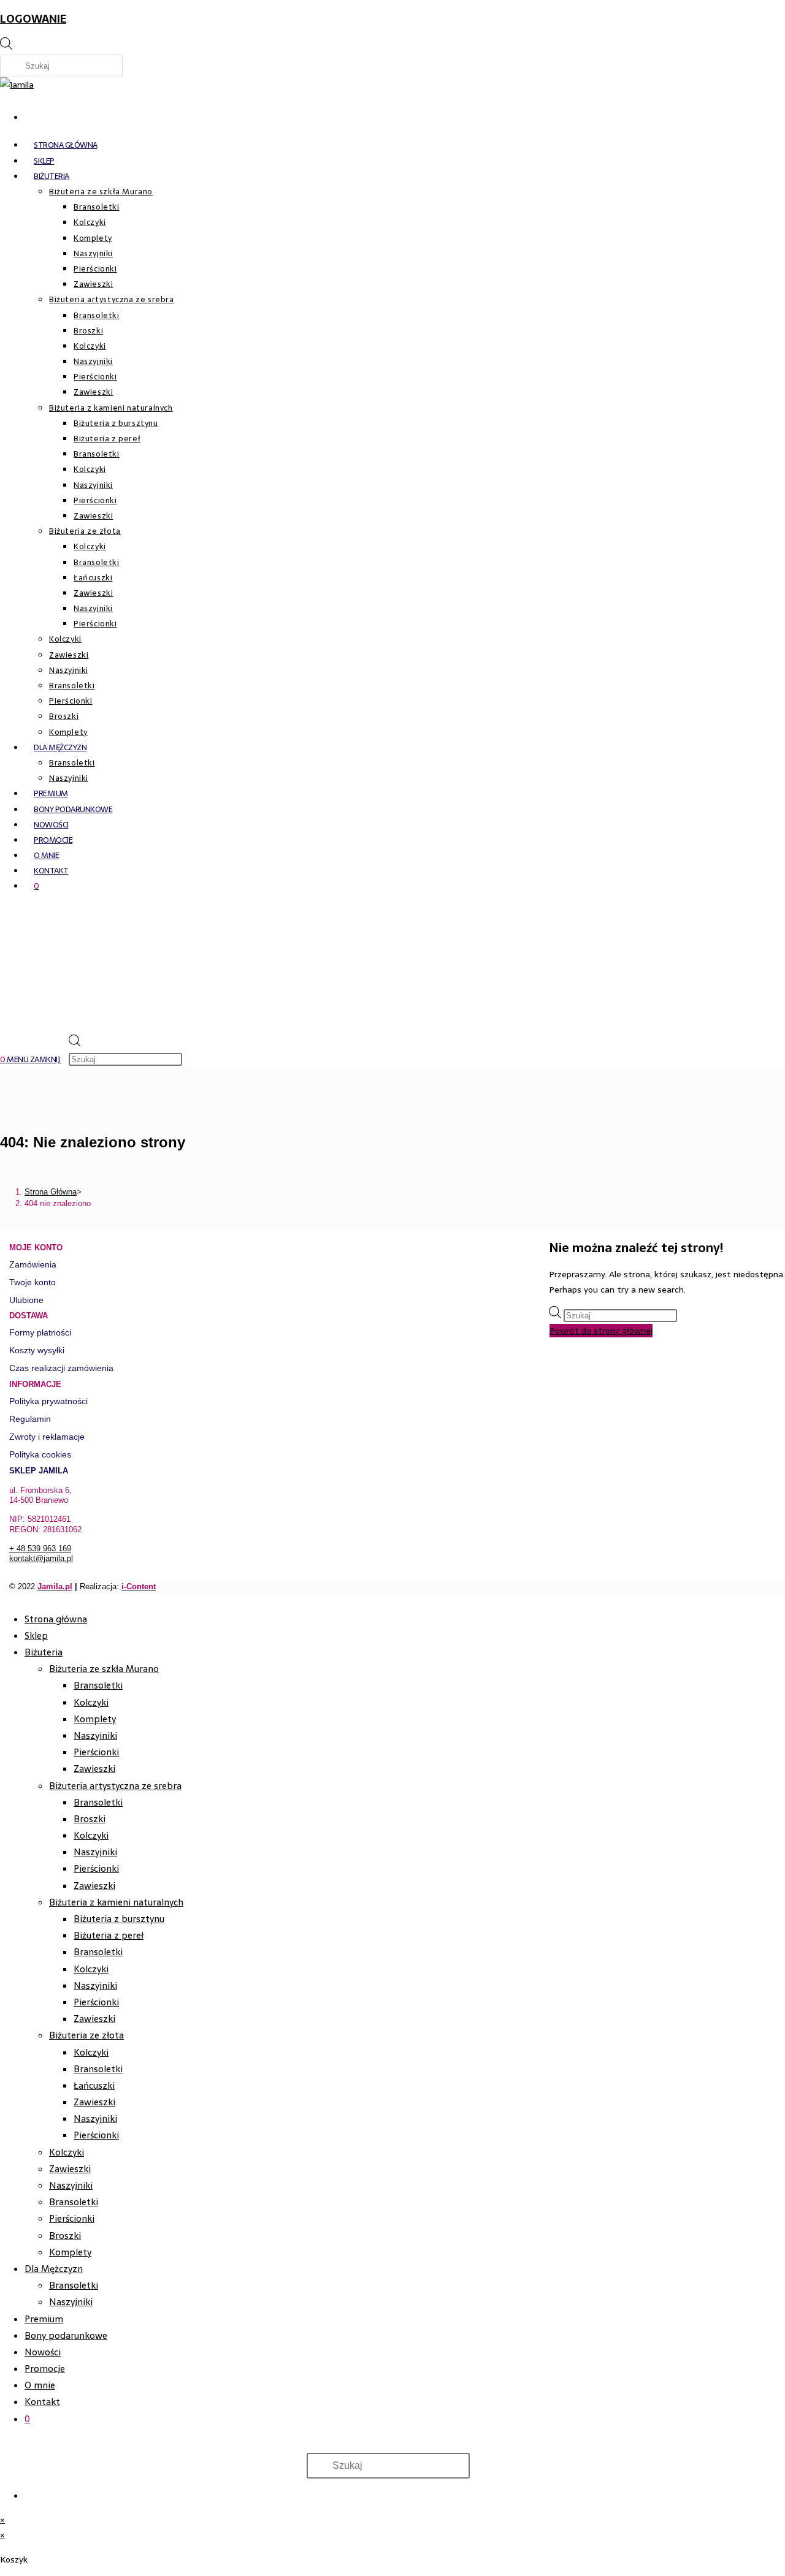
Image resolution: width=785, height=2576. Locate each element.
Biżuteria (44, 1652)
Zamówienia (33, 1264)
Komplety (95, 1719)
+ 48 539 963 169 (40, 1548)
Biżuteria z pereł (109, 1935)
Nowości (43, 2352)
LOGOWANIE (33, 19)
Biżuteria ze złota (86, 2035)
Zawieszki (94, 1769)
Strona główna (56, 1619)
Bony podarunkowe (66, 2335)
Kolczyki (91, 1702)
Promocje (45, 2369)
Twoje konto (33, 1282)
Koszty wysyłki (37, 1350)
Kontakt (42, 2402)
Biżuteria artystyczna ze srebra (115, 1786)
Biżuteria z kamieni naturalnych (116, 1902)
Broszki (90, 1819)
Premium (44, 2319)
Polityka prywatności (48, 1401)
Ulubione (26, 1300)
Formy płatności (40, 1332)
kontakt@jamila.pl (41, 1558)
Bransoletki (98, 1685)
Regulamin (30, 1419)
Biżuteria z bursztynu (119, 1919)
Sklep (36, 1636)
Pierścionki (96, 1752)
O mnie (40, 2385)
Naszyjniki (95, 1735)
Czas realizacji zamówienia (61, 1368)
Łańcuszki (94, 2085)
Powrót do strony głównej (601, 1331)
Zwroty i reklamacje (47, 1437)
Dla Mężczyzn (54, 2269)
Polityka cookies (40, 1454)
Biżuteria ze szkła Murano (104, 1669)
